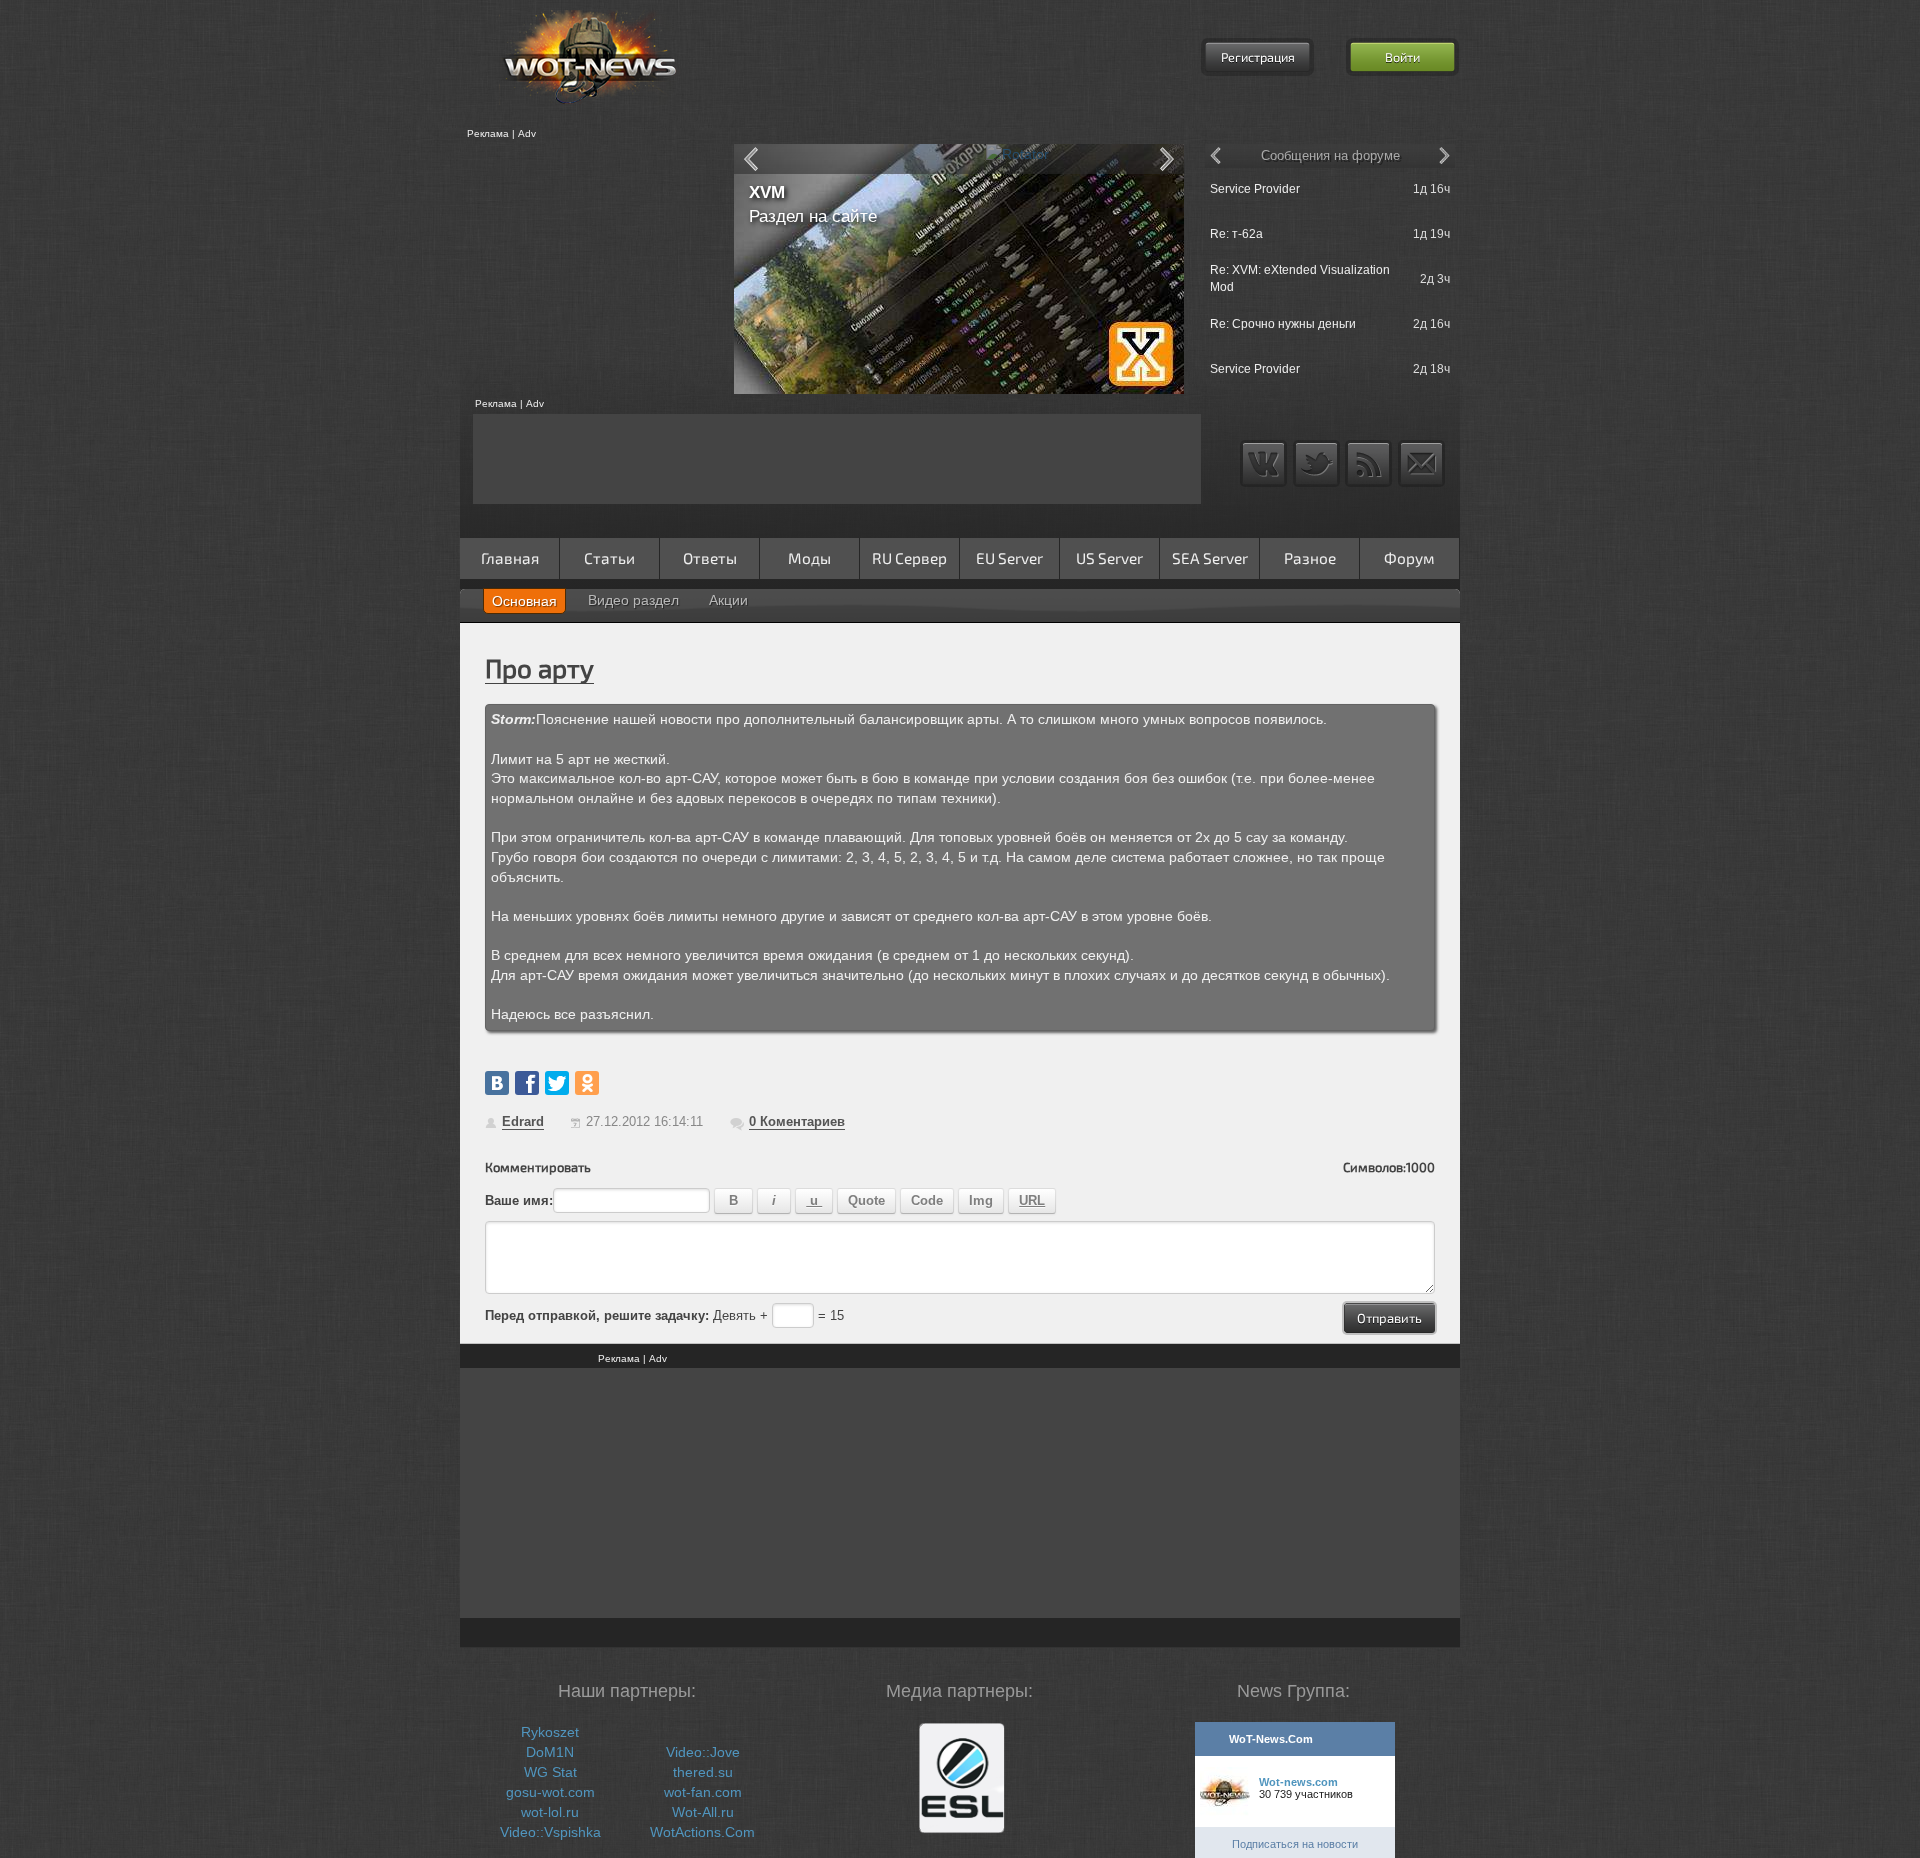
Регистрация (1258, 57)
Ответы (710, 558)
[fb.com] (527, 1083)
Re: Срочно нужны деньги (1283, 324)
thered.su (703, 1772)
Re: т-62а (1236, 234)
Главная (510, 558)
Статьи (609, 558)
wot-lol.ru (550, 1812)
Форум (1409, 558)
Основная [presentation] (524, 601)
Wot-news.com (1298, 1782)
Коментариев (797, 1121)
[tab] (524, 601)
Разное (1310, 558)
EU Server (1009, 558)
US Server (1109, 558)
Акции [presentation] (728, 600)
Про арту (539, 667)
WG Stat (550, 1772)
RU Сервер (909, 558)
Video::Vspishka (550, 1832)
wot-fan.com (703, 1792)
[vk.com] (497, 1083)
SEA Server (1210, 558)
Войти (1402, 57)
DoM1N (550, 1752)
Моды (809, 558)
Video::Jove (703, 1752)
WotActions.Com (702, 1832)
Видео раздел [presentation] (633, 600)
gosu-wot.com (550, 1792)
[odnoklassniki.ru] (587, 1083)
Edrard (523, 1121)
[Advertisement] (590, 269)
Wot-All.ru (703, 1812)
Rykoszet (550, 1732)
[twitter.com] (557, 1083)
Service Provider (1255, 189)
